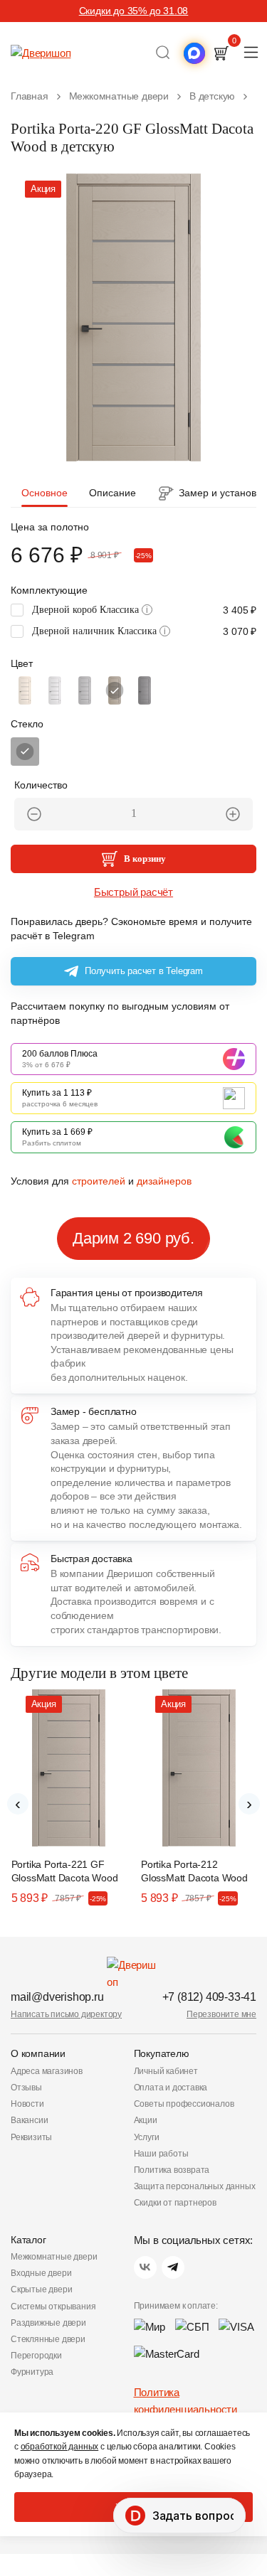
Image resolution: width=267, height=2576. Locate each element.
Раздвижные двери (48, 2323)
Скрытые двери (41, 2289)
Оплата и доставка (171, 2088)
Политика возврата (172, 2170)
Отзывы (26, 2088)
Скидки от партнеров (175, 2203)
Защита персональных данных (195, 2186)
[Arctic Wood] (55, 690)
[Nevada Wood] (25, 690)
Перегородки (36, 2356)
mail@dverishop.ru (57, 1997)
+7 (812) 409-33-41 (209, 1997)
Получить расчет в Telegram (144, 971)
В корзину (145, 859)
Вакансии (29, 2120)
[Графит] (25, 752)
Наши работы (161, 2154)
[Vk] (145, 2267)
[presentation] (18, 1804)
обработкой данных (60, 2447)
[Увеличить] (233, 814)
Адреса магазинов (47, 2071)
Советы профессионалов (184, 2104)
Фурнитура (32, 2372)
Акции (146, 2120)
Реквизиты (31, 2137)
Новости (27, 2104)
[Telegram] (173, 2267)
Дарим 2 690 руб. (133, 1238)
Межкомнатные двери (54, 2257)
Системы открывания (53, 2307)
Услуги (147, 2137)
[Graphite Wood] (145, 690)
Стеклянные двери (48, 2339)
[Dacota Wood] (115, 690)
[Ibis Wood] (85, 690)
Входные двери (41, 2273)
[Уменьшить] (34, 814)
